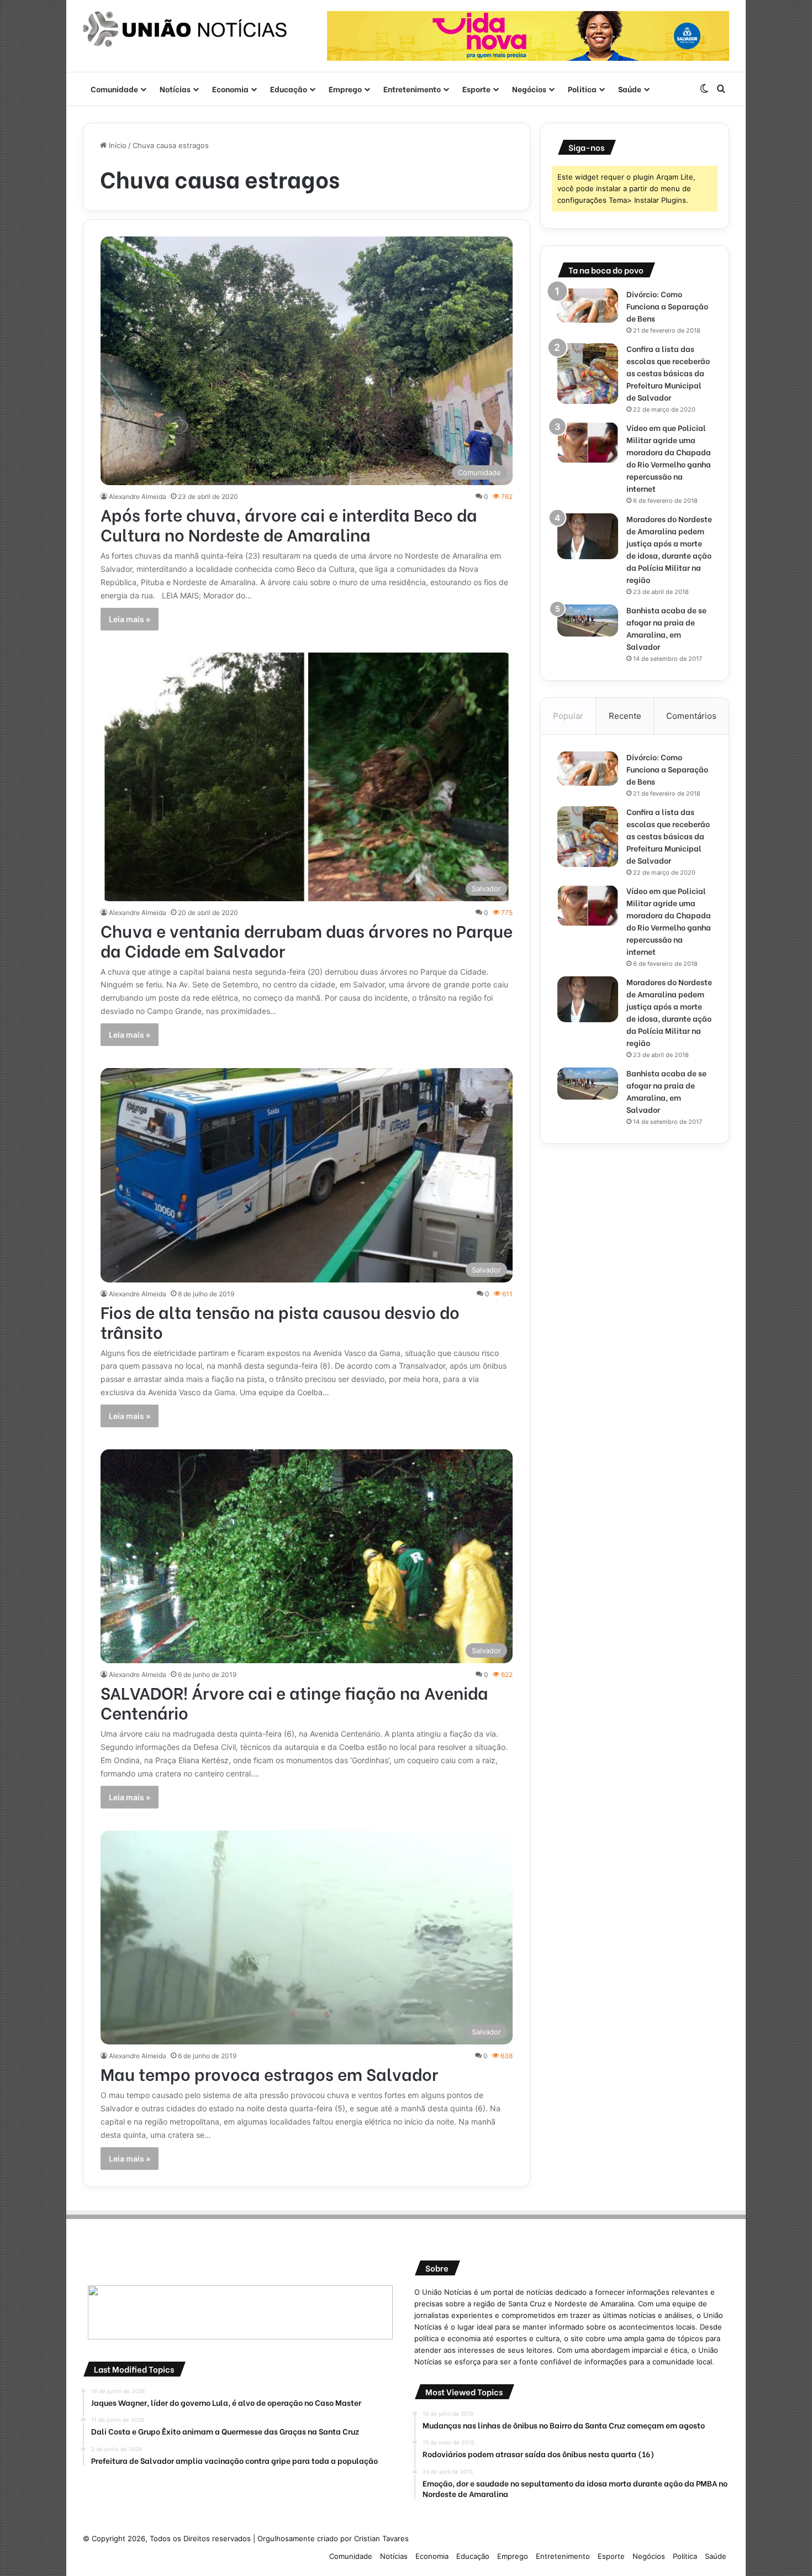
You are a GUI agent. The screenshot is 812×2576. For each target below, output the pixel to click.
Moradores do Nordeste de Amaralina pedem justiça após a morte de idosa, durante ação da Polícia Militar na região (669, 549)
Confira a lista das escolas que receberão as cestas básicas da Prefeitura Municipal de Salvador (668, 373)
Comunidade (114, 89)
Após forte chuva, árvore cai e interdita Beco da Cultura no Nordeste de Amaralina (289, 524)
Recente (625, 716)
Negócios (529, 89)
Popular (568, 716)
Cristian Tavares (381, 2538)
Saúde (630, 89)
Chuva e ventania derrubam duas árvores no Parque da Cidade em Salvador (307, 940)
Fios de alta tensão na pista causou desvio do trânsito (280, 1321)
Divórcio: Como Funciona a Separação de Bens (667, 306)
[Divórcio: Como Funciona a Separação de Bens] (588, 306)
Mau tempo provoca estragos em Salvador (269, 2073)
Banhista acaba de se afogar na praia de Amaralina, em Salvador (666, 628)
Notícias (175, 89)
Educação (289, 89)
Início (117, 145)
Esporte (476, 89)
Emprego (345, 89)
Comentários (691, 716)
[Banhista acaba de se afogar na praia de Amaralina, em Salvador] (588, 621)
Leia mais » (130, 619)
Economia (230, 89)
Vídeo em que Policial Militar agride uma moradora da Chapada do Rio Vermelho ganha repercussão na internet (669, 458)
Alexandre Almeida (138, 496)
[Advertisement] (635, 1238)
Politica (582, 89)
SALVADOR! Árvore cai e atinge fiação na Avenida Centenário (294, 1702)
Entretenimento (412, 89)
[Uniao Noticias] (185, 29)
